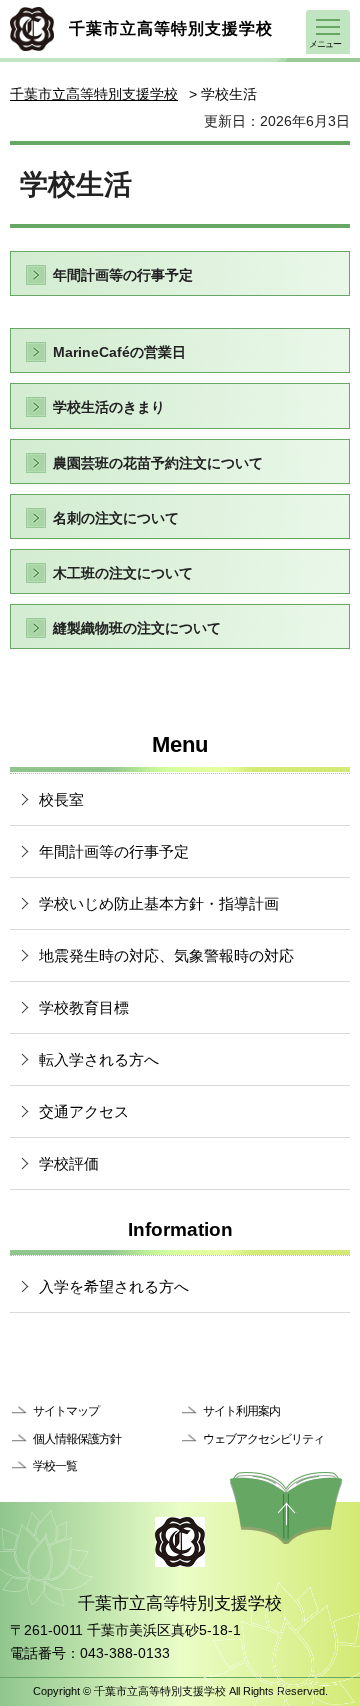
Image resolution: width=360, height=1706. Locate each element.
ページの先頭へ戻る (286, 1508)
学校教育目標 (84, 1007)
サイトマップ (66, 1411)
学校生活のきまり (109, 407)
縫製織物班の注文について (137, 628)
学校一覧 (55, 1466)
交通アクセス (84, 1111)
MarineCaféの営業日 (119, 352)
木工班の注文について (123, 573)
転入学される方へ (99, 1059)
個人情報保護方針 (77, 1439)
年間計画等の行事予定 (123, 275)
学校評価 (69, 1163)
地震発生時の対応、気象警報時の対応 (166, 955)
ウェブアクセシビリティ (263, 1439)
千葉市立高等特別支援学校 (94, 94)
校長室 (61, 799)
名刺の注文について (116, 518)
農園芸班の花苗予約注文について (158, 463)
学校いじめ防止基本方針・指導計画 (159, 903)
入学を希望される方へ (114, 1286)
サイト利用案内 (241, 1411)
